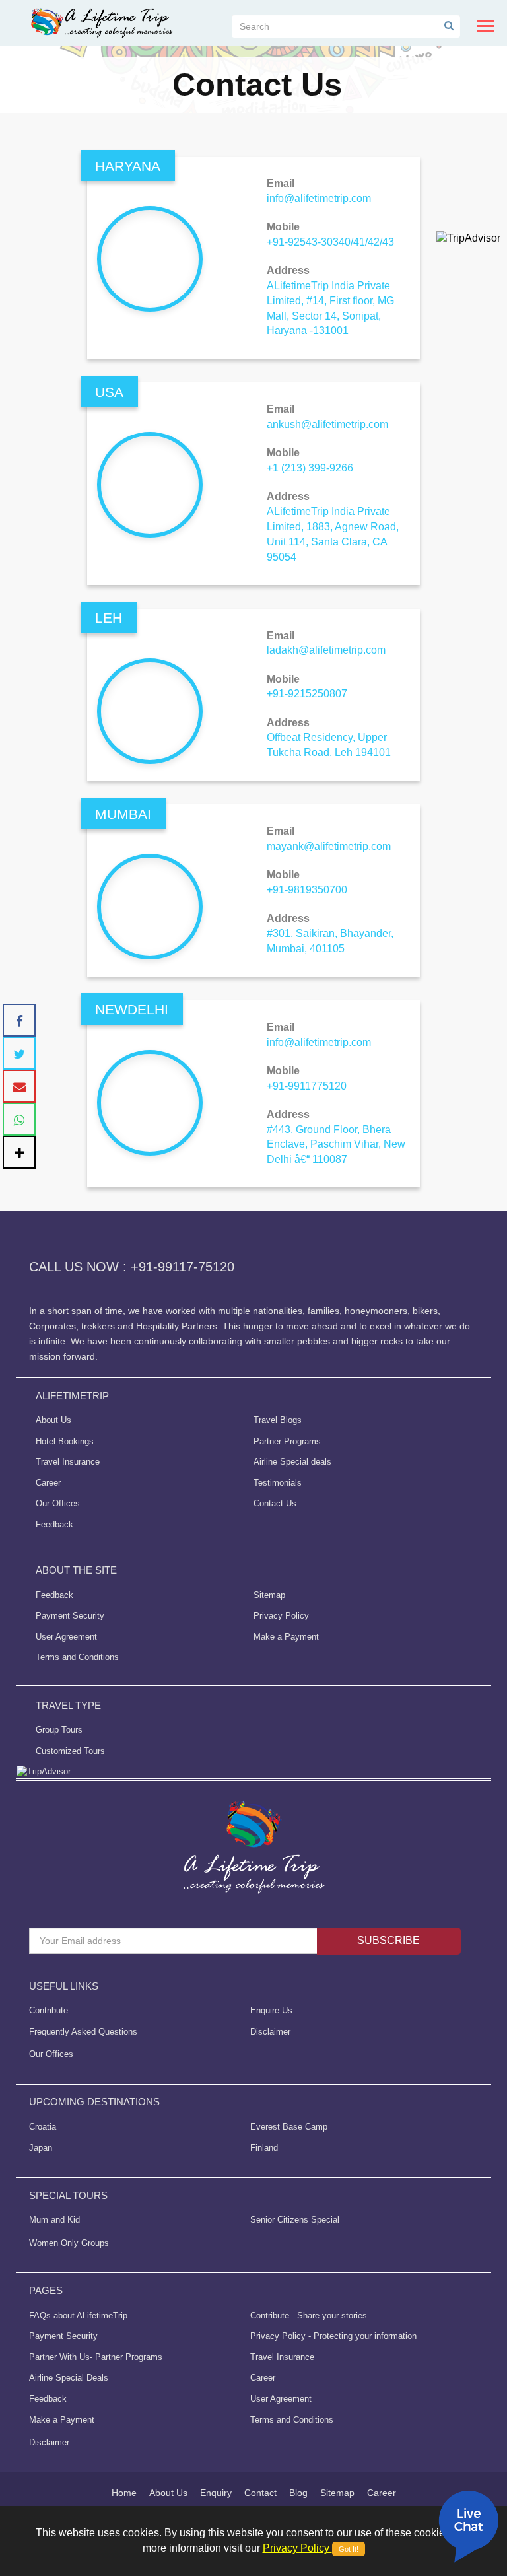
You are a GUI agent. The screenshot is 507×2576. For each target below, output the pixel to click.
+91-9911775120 (307, 1086)
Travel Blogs (278, 1420)
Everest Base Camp (289, 2127)
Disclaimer (270, 2032)
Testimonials (278, 1483)
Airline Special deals (292, 1462)
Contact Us (275, 1503)
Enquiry (216, 2493)
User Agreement (66, 1637)
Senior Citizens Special (295, 2220)
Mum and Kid (54, 2220)
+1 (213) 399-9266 (310, 468)
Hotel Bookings (65, 1441)
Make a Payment (286, 1637)
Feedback (54, 1524)
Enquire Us (271, 2010)
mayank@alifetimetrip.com (329, 846)
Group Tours (59, 1730)
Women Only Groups (69, 2243)
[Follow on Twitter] (19, 1053)
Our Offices (58, 1503)
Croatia (43, 2127)
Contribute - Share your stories (309, 2315)
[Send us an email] (19, 1086)
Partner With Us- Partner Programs (96, 2357)
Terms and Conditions (77, 1657)
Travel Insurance (68, 1462)
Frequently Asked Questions (83, 2032)
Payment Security (70, 1616)
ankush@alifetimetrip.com (327, 424)
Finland (264, 2148)
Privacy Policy (281, 1616)
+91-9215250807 (307, 694)
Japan (41, 2148)
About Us (53, 1420)
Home (124, 2493)
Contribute (49, 2010)
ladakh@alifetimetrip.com (326, 650)
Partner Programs (287, 1441)
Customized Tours (70, 1751)
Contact (260, 2493)
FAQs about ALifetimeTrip (78, 2315)
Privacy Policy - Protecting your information (333, 2336)
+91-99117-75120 (183, 1267)
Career (48, 1483)
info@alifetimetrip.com (319, 198)
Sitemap (269, 1595)
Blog (298, 2493)
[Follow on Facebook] (19, 1020)
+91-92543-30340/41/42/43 (330, 242)
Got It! (349, 2549)
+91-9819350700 (307, 890)
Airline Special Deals (69, 2378)
